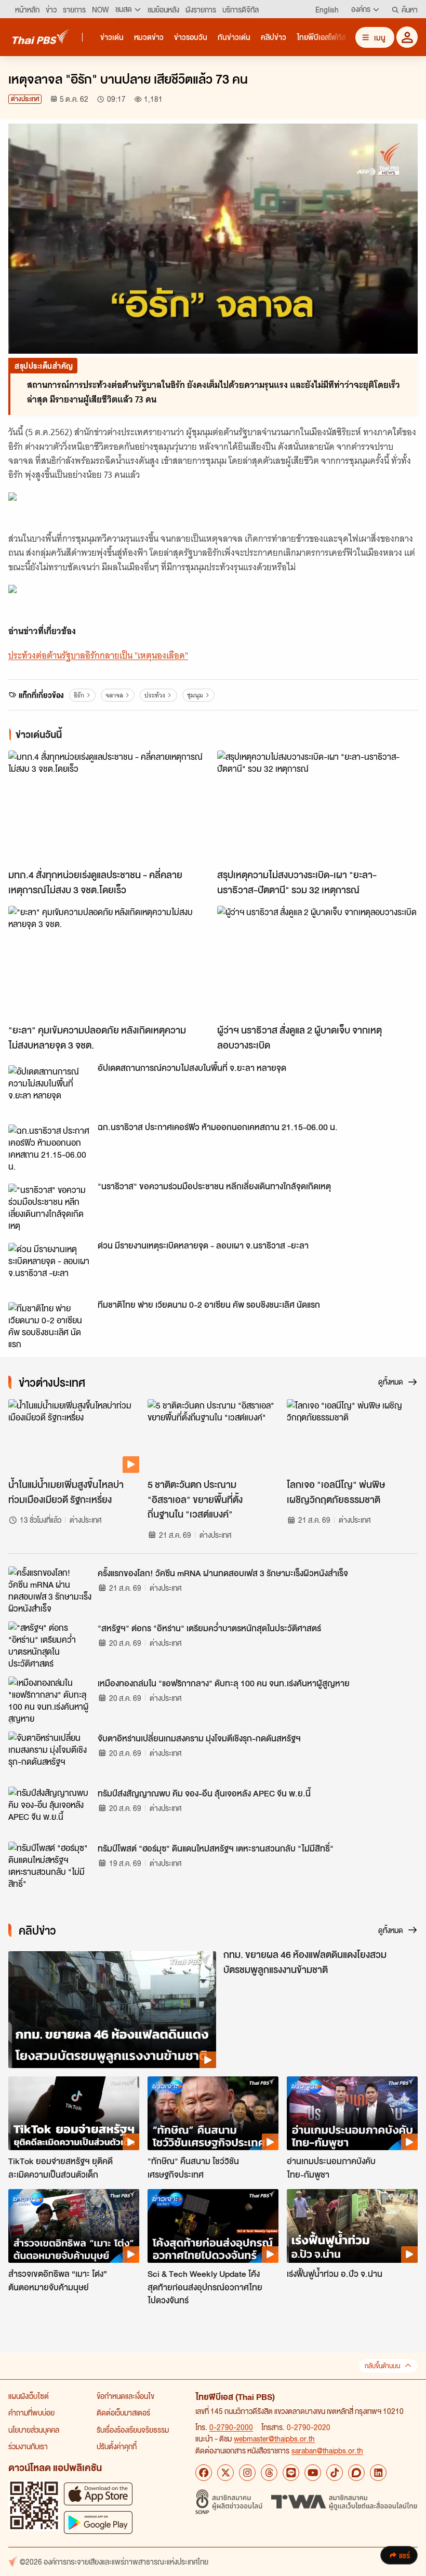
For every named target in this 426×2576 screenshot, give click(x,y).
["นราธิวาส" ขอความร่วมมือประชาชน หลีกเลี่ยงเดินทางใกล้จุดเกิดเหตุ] (50, 1207)
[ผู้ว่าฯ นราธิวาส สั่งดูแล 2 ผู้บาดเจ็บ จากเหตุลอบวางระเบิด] (317, 962)
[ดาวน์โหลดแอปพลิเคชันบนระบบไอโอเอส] (98, 2494)
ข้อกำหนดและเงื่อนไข (125, 2396)
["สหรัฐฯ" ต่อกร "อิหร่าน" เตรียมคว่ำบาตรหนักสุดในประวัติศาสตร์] (50, 1645)
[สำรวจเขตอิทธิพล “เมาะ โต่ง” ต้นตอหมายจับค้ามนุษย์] (74, 2226)
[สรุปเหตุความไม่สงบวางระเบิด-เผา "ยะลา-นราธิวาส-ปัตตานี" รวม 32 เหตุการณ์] (317, 807)
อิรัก (79, 695)
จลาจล (114, 695)
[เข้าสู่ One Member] (407, 37)
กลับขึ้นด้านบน (382, 2366)
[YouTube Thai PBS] (313, 2473)
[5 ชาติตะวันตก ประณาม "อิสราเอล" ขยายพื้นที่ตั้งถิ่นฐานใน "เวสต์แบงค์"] (213, 1436)
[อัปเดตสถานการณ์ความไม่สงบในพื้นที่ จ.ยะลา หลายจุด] (50, 1089)
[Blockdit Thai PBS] (356, 2473)
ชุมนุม (195, 695)
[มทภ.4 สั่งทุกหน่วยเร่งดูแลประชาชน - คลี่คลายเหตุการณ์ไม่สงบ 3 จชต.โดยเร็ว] (109, 807)
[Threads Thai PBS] (269, 2473)
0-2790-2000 (231, 2427)
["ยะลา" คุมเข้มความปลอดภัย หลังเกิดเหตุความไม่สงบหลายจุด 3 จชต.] (109, 962)
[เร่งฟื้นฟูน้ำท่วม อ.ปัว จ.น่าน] (352, 2226)
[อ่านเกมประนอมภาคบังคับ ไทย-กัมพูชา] (352, 2113)
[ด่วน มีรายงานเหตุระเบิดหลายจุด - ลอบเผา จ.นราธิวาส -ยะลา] (50, 1266)
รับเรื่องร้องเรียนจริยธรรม (133, 2430)
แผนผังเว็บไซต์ (29, 2396)
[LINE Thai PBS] (291, 2473)
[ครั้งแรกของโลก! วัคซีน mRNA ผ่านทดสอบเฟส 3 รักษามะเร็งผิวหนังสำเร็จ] (50, 1590)
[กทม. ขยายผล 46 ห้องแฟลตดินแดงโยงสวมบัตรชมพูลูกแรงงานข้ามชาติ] (112, 2010)
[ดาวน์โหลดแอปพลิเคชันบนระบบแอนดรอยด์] (98, 2522)
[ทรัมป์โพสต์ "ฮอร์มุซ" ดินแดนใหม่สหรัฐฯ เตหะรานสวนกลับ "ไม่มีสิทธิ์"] (50, 1865)
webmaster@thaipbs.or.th (274, 2438)
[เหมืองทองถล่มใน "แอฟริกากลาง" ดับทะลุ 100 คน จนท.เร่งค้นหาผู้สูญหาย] (50, 1700)
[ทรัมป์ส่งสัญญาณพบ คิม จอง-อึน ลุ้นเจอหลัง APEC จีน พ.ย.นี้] (50, 1810)
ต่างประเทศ (25, 99)
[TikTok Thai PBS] (335, 2473)
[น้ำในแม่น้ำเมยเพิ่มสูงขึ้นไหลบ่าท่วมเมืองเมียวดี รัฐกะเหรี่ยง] (74, 1436)
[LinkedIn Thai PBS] (378, 2473)
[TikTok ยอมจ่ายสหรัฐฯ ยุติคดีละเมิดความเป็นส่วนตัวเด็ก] (74, 2113)
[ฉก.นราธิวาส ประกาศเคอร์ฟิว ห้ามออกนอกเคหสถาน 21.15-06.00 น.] (50, 1148)
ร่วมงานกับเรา (28, 2446)
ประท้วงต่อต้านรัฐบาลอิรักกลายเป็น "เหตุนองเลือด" (98, 655)
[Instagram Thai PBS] (247, 2473)
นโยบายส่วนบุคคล (34, 2430)
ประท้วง (155, 695)
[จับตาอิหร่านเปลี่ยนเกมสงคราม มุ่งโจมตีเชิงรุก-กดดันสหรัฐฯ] (50, 1755)
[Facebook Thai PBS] (204, 2473)
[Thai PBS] (41, 37)
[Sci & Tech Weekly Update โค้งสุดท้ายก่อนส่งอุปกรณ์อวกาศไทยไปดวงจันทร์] (213, 2226)
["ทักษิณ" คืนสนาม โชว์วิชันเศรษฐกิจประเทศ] (213, 2113)
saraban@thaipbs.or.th (327, 2450)
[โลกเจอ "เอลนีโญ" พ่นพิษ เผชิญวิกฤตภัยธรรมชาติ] (352, 1436)
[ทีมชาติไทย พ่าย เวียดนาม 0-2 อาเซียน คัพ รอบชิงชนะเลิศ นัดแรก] (50, 1325)
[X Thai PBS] (225, 2473)
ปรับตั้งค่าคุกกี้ (117, 2446)
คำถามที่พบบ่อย (31, 2412)
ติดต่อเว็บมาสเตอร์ (123, 2412)
